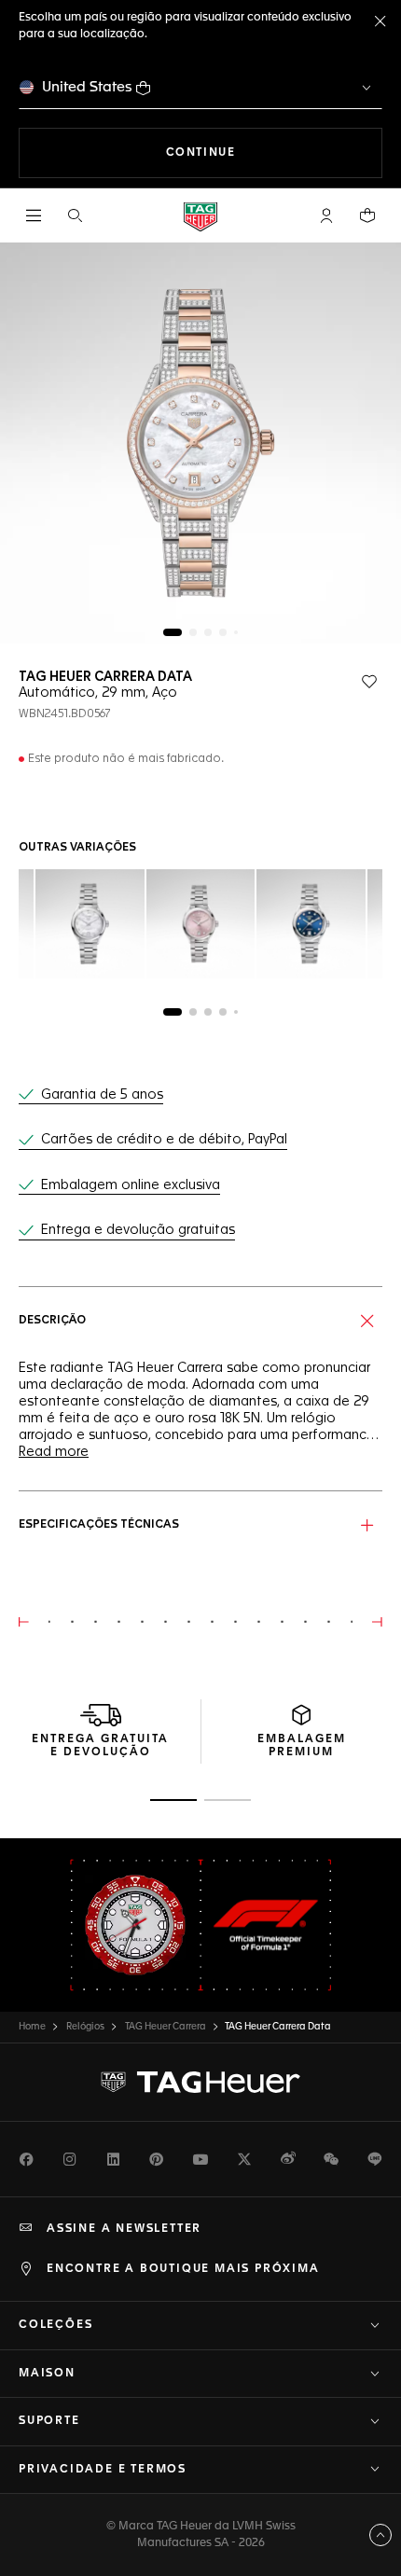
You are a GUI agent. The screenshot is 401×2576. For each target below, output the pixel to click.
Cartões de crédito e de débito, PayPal (164, 1140)
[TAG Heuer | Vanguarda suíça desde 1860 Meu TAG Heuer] (200, 2083)
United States (87, 87)
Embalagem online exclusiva (131, 1185)
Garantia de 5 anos (102, 1095)
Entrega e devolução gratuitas (138, 1230)
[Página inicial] (200, 216)
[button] (326, 215)
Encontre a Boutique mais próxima (183, 2269)
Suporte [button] (49, 2421)
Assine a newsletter (124, 2229)
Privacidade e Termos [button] (103, 2470)
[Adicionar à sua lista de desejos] (369, 682)
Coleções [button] (55, 2325)
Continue (274, 152)
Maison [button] (47, 2374)
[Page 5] (236, 632)
